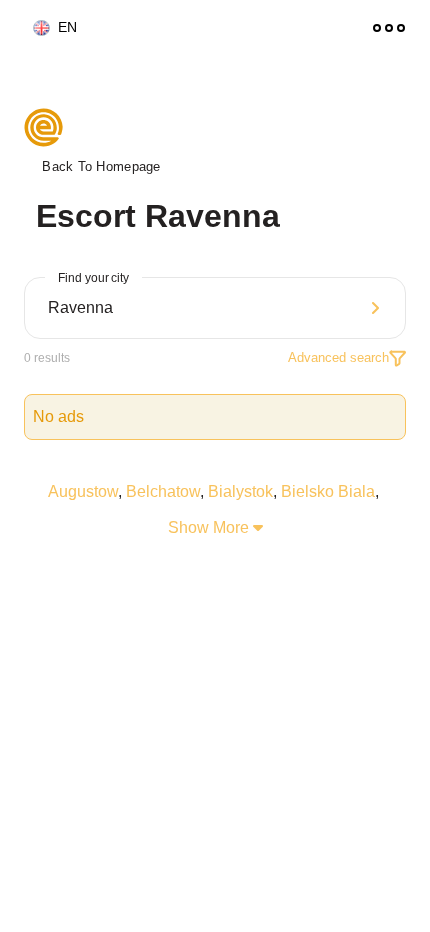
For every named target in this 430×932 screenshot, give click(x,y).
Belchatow (163, 491)
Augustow (83, 491)
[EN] (33, 28)
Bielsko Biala (328, 491)
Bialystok (240, 491)
